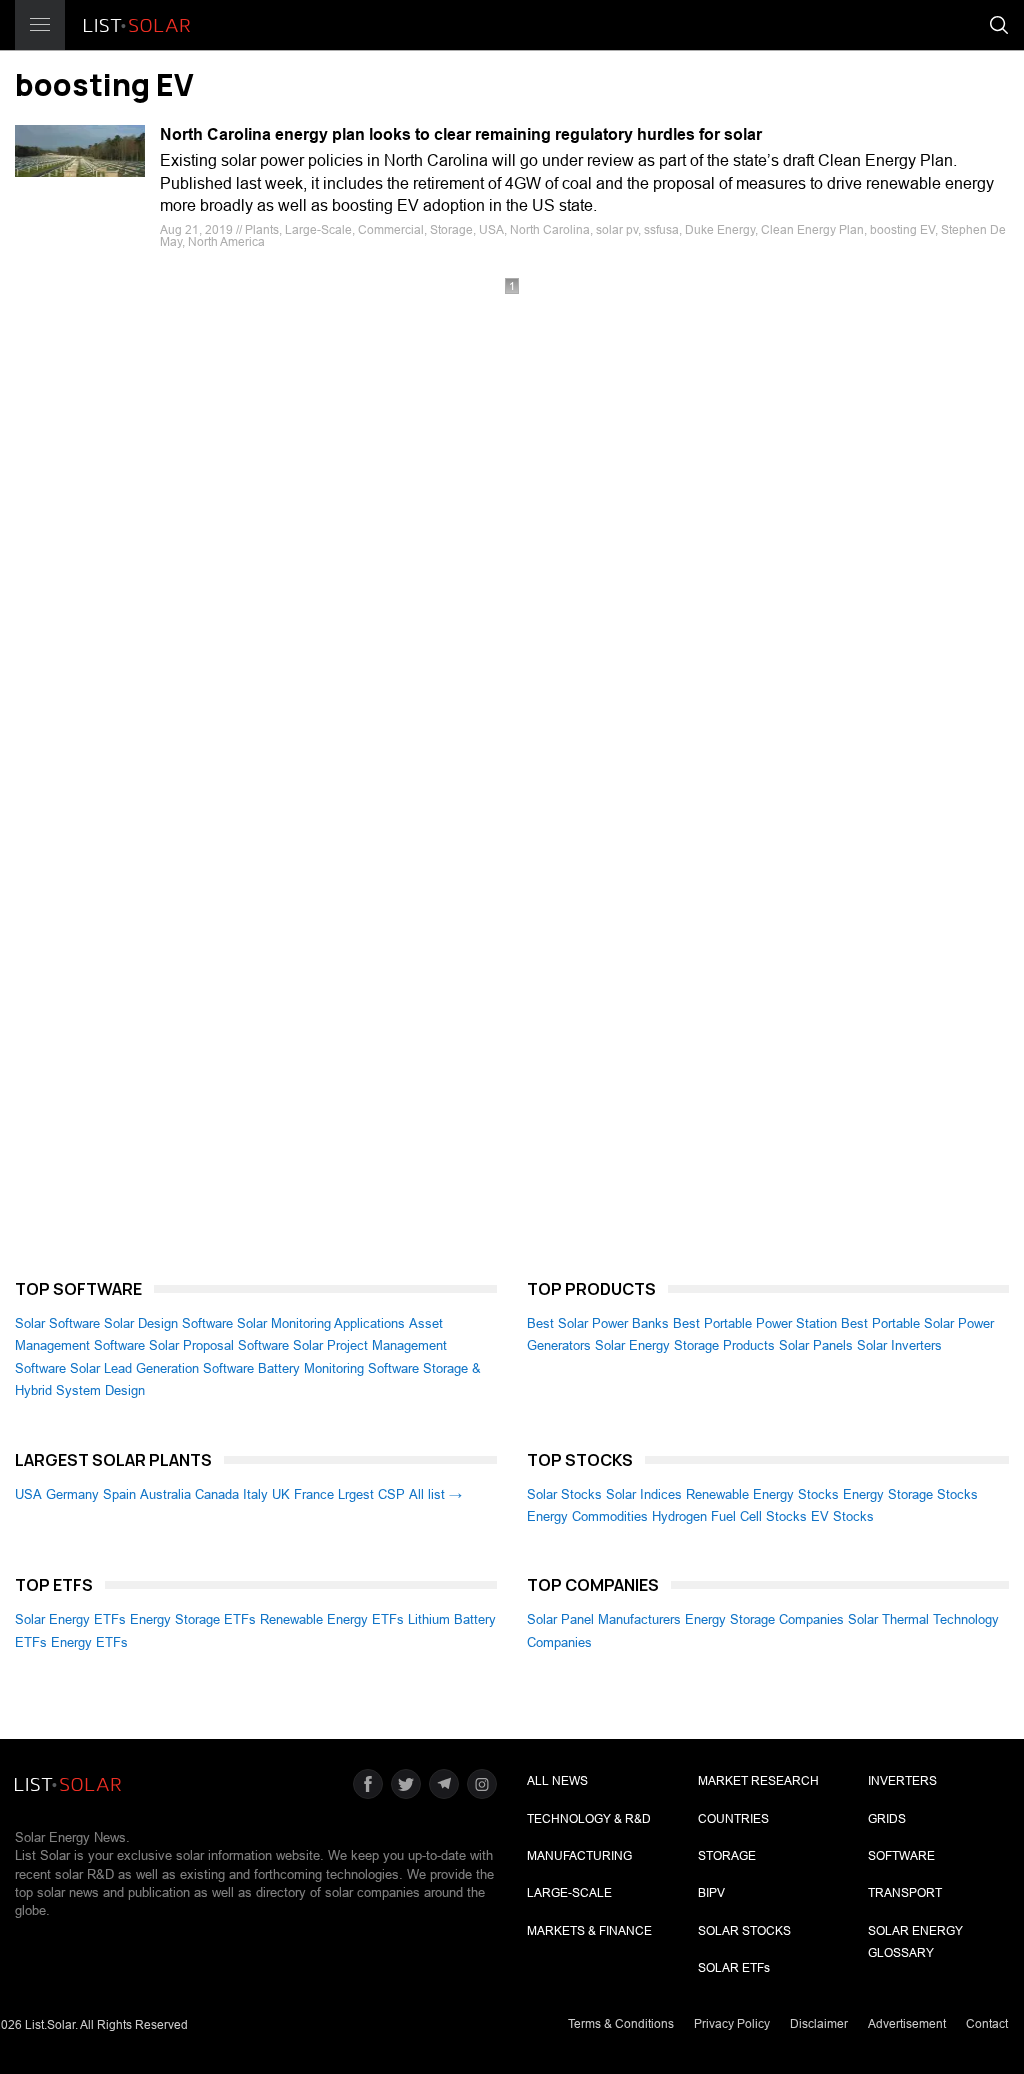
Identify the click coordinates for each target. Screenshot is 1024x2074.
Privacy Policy (732, 2024)
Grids (887, 1819)
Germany (72, 1494)
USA (28, 1494)
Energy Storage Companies (764, 1619)
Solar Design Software (168, 1323)
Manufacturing (579, 1856)
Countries (733, 1819)
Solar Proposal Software (219, 1345)
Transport (905, 1893)
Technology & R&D (589, 1819)
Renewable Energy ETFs (332, 1619)
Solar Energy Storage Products (685, 1345)
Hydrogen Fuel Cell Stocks (729, 1516)
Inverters (902, 1781)
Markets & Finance (589, 1931)
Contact (987, 2024)
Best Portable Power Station (755, 1323)
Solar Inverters (899, 1345)
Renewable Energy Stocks (762, 1494)
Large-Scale (569, 1893)
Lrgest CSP (371, 1494)
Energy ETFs (89, 1642)
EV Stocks (842, 1516)
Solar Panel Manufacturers (604, 1619)
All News (557, 1781)
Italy (255, 1494)
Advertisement (907, 2024)
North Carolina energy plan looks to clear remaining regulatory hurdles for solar (461, 134)
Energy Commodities (587, 1516)
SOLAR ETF (734, 1968)
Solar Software (57, 1323)
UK (281, 1494)
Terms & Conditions (621, 2024)
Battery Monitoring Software (338, 1368)
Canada (217, 1494)
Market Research (758, 1781)
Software (901, 1856)
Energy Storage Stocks (910, 1494)
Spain (119, 1494)
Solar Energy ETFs (70, 1619)
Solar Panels (816, 1345)
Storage (727, 1856)
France (314, 1494)
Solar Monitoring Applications (321, 1323)
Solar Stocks (564, 1494)
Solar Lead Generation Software (162, 1368)
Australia (165, 1494)
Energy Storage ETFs (193, 1619)
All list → (435, 1494)
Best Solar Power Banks (598, 1323)
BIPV (711, 1893)
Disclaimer (819, 2024)
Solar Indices (644, 1494)
